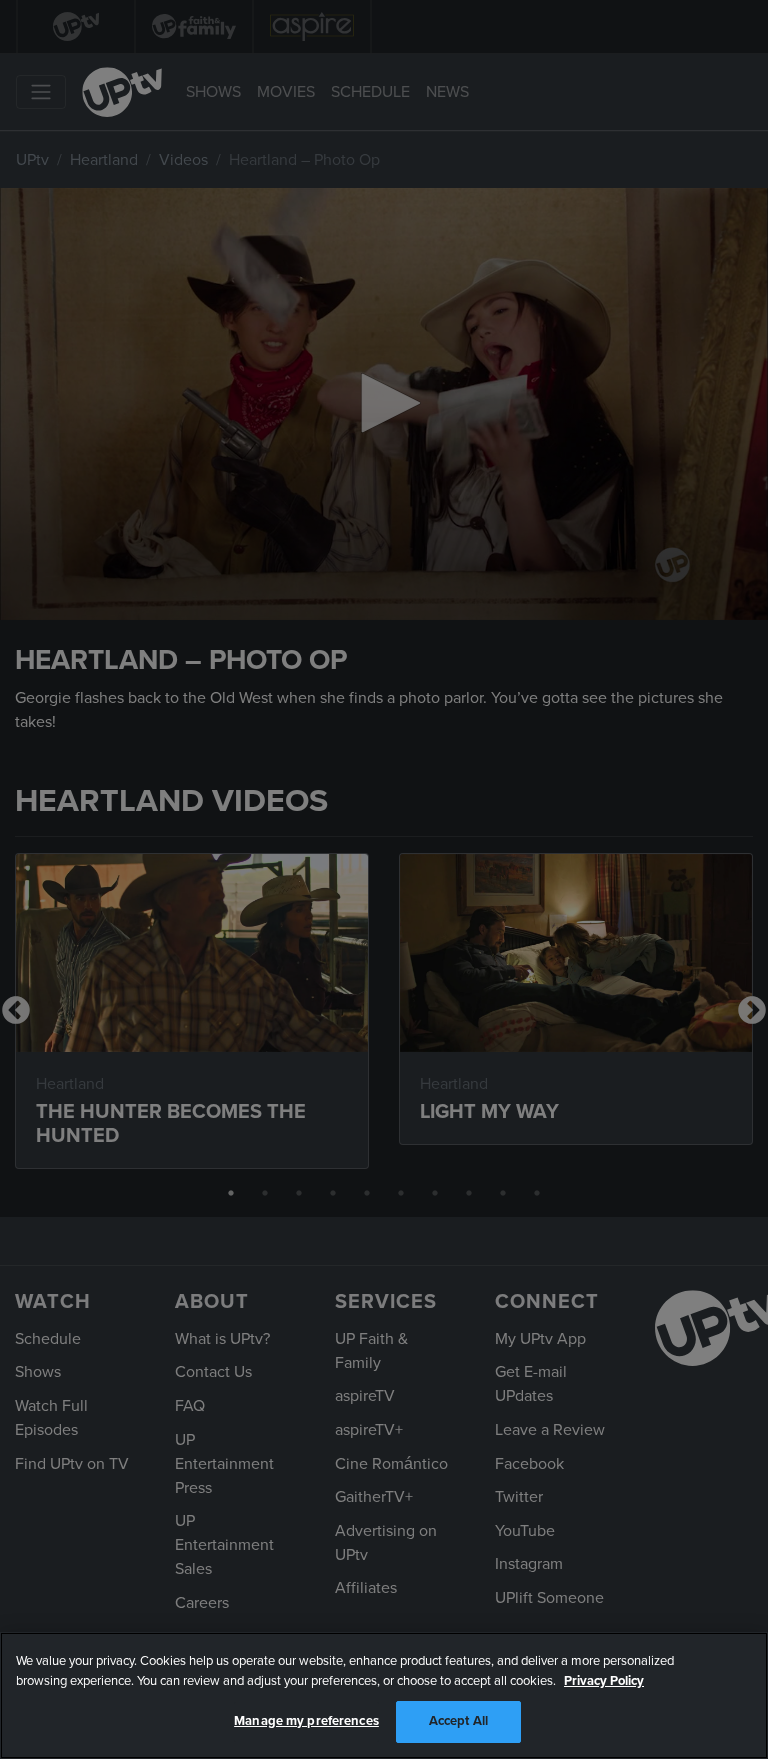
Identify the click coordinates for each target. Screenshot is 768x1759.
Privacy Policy (604, 1681)
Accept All (458, 1721)
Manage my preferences (306, 1721)
